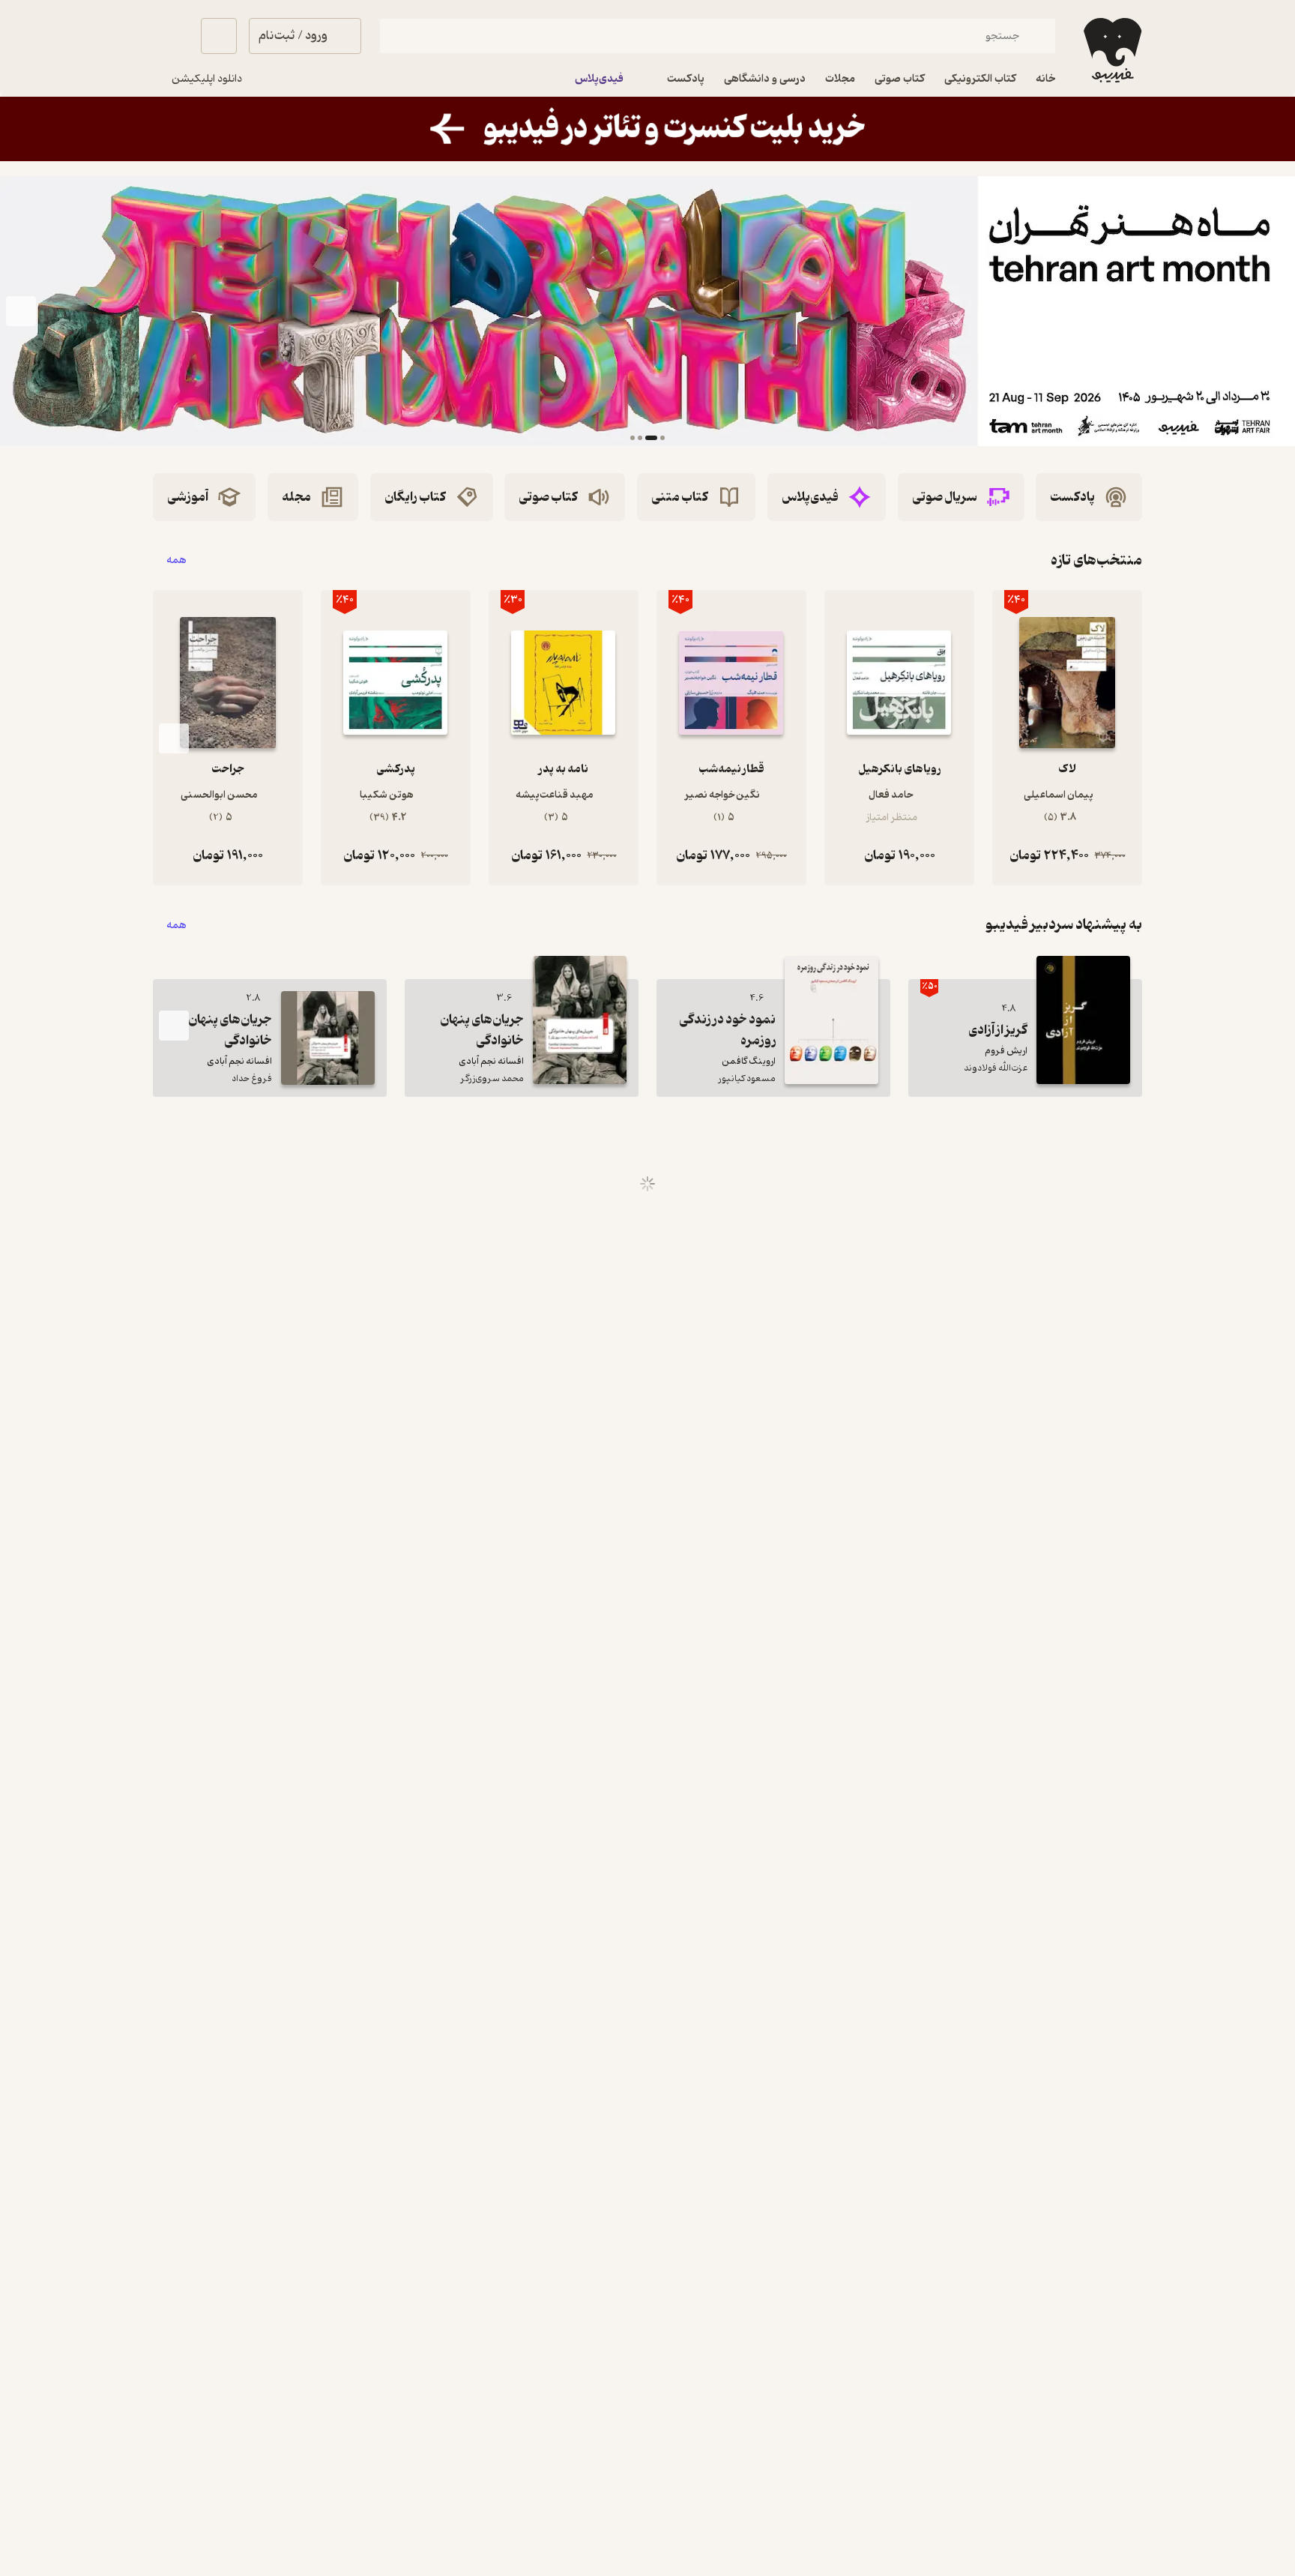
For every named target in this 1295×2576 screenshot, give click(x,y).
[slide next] (21, 311)
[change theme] (171, 36)
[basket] (219, 36)
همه (176, 560)
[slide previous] (1274, 311)
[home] (1111, 50)
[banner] (647, 129)
